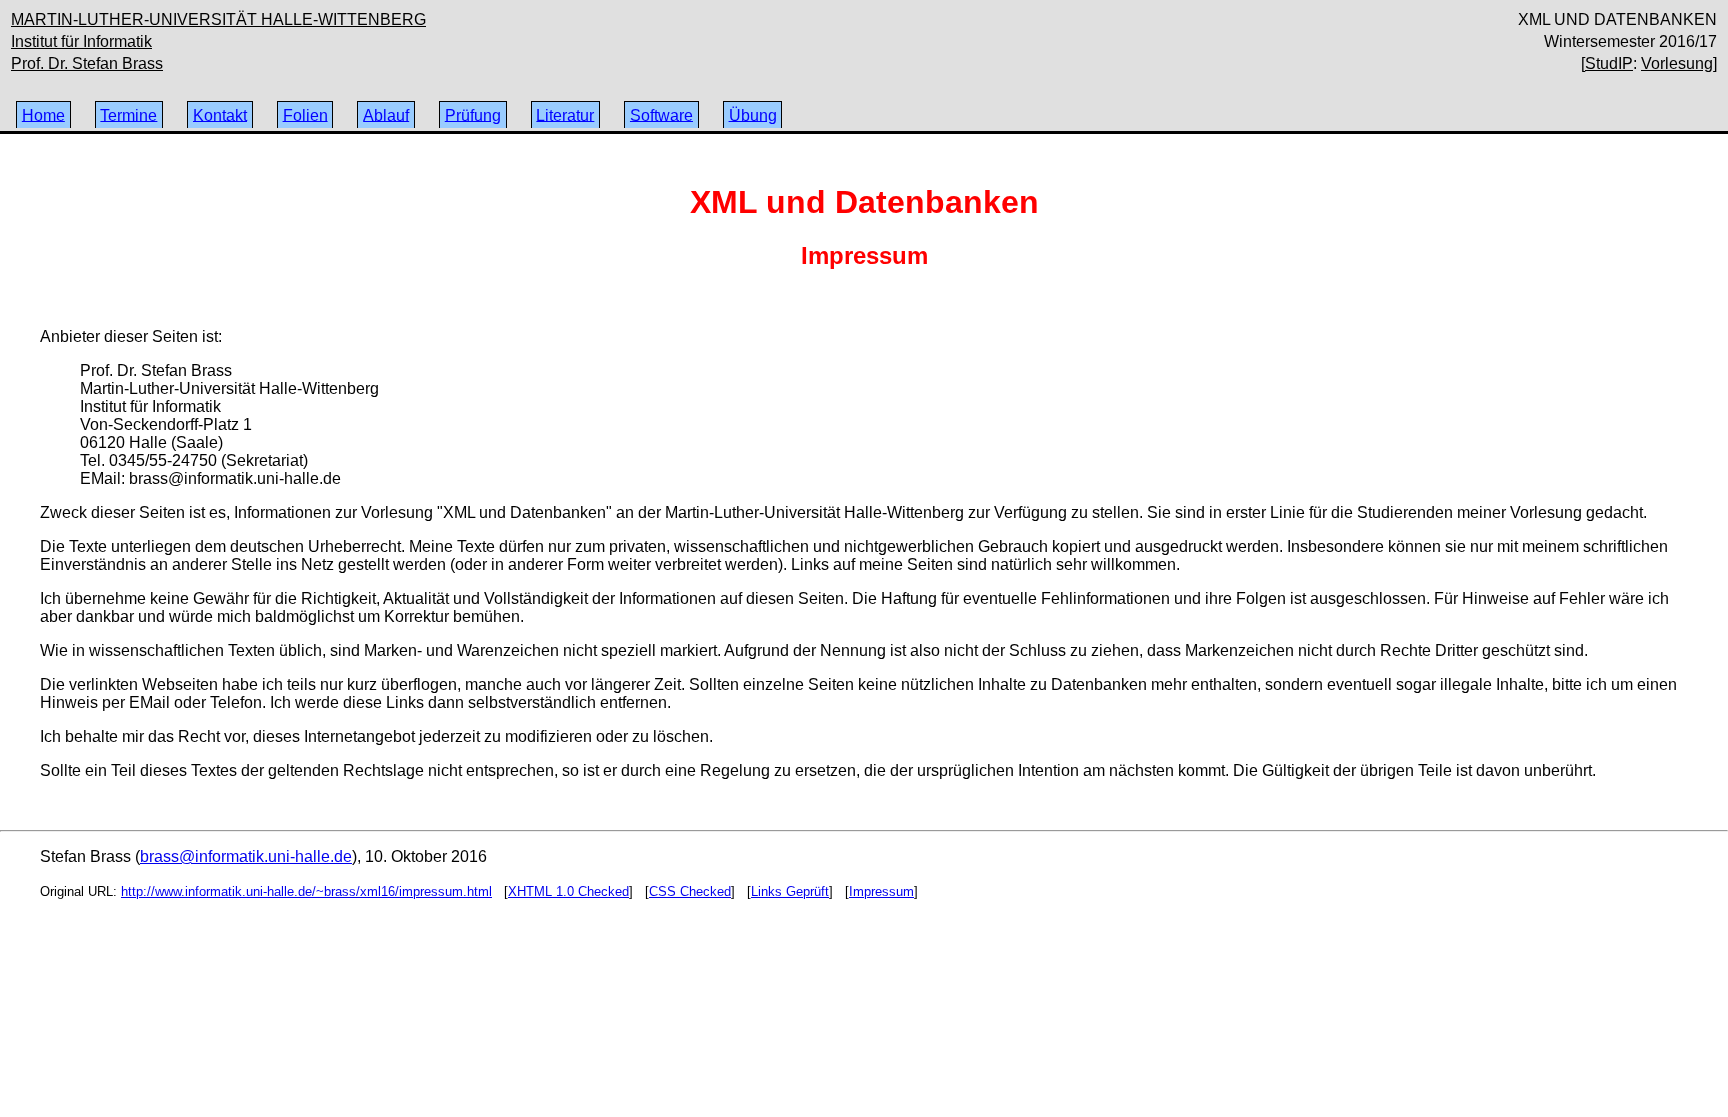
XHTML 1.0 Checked (568, 891)
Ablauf (386, 114)
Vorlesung (1677, 63)
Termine (128, 114)
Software (661, 114)
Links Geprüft (790, 891)
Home (43, 114)
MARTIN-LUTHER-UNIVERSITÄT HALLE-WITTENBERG (218, 19)
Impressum (881, 891)
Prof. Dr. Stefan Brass (87, 63)
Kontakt (220, 114)
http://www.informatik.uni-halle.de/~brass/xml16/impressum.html (306, 891)
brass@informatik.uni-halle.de (246, 856)
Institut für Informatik (81, 41)
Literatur (565, 114)
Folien (305, 114)
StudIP (1609, 63)
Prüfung (473, 114)
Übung (753, 114)
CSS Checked (690, 891)
